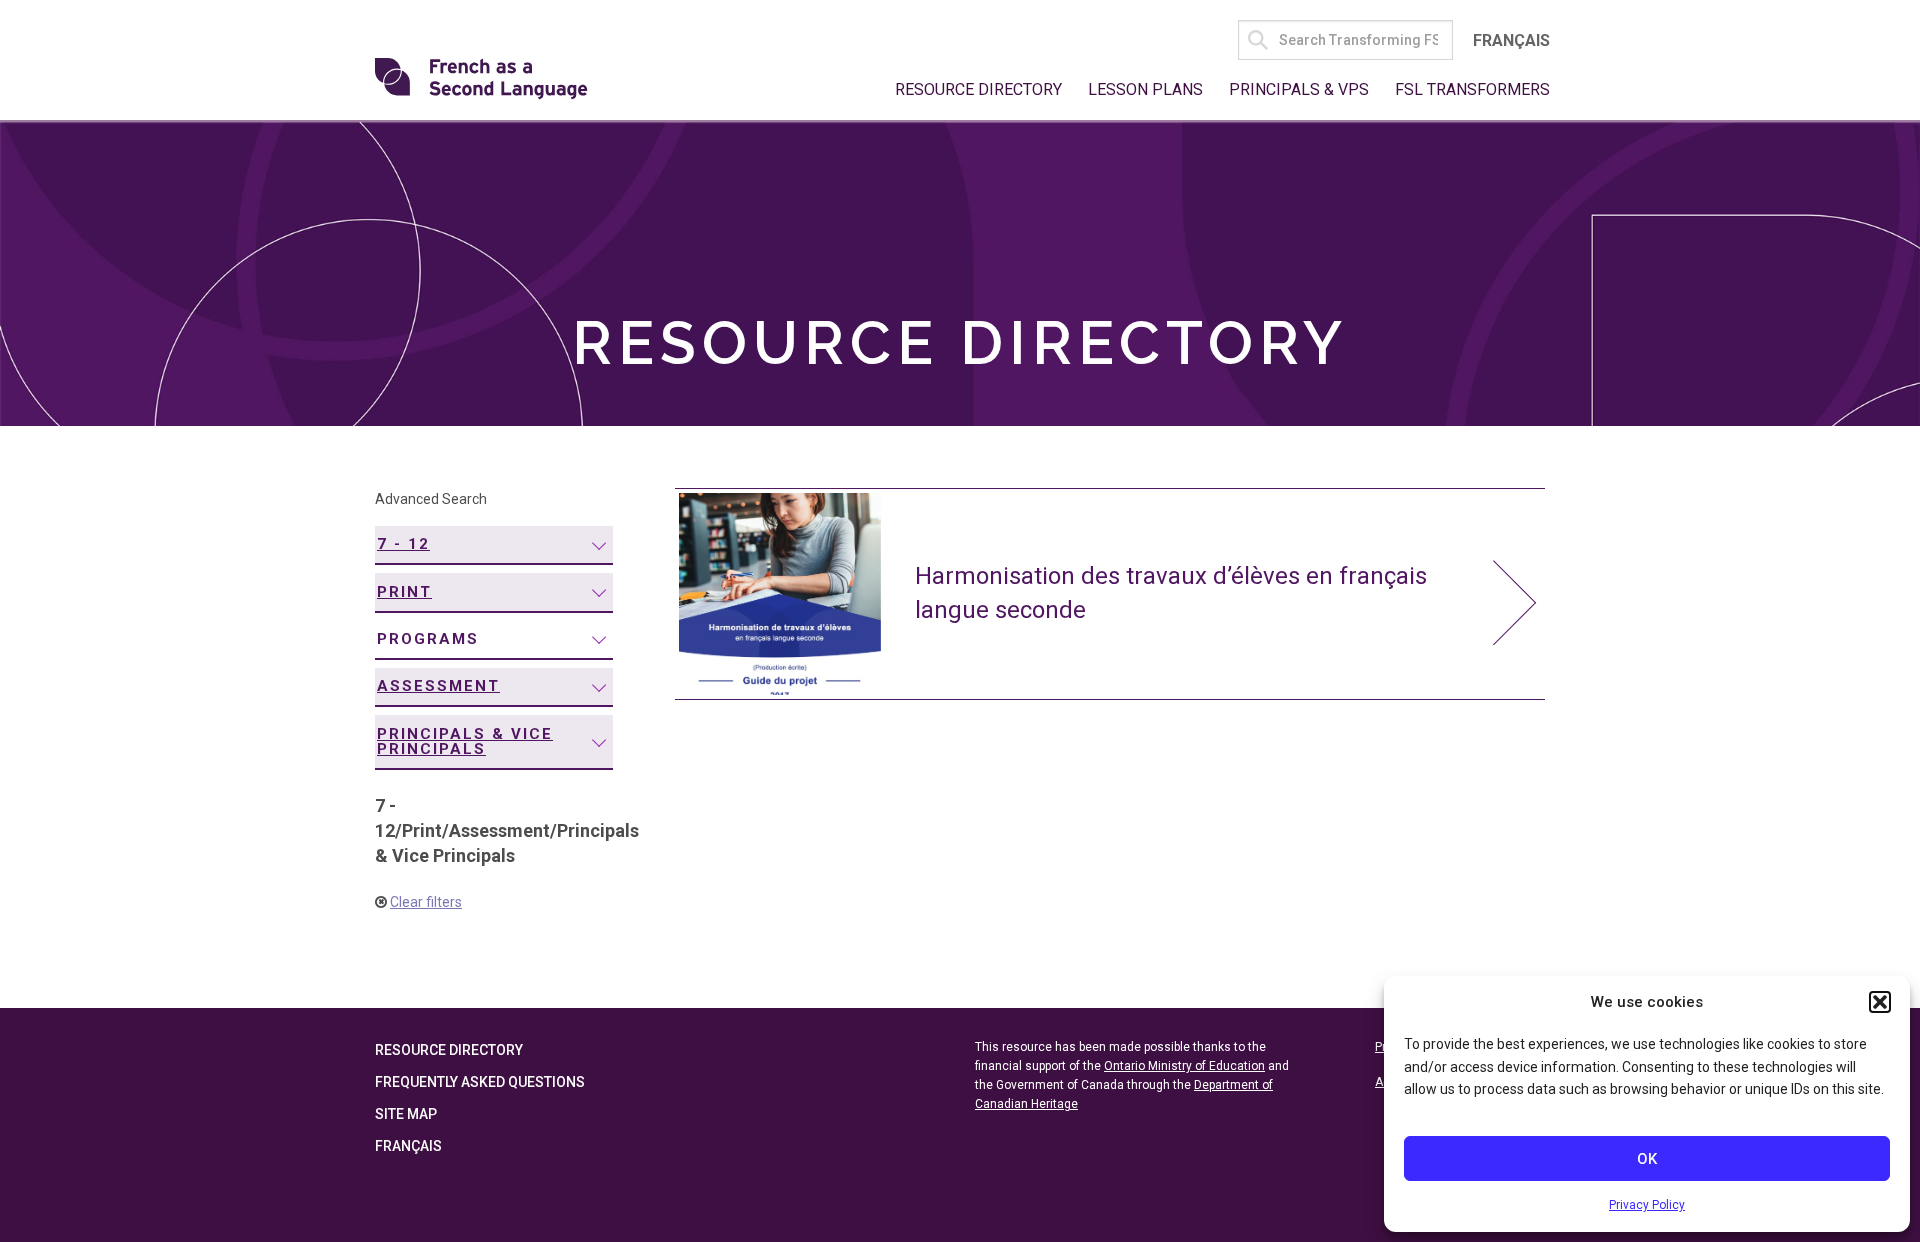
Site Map (406, 1114)
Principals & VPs (1299, 89)
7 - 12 (403, 544)
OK (1647, 1159)
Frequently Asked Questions (480, 1082)
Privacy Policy (1647, 1205)
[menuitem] (494, 545)
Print (404, 592)
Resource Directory (978, 89)
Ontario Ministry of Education (1184, 1066)
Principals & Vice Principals (465, 741)
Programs (428, 639)
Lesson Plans (1145, 89)
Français (1511, 40)
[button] (1880, 1002)
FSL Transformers (1472, 89)
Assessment (438, 686)
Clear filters (426, 902)
